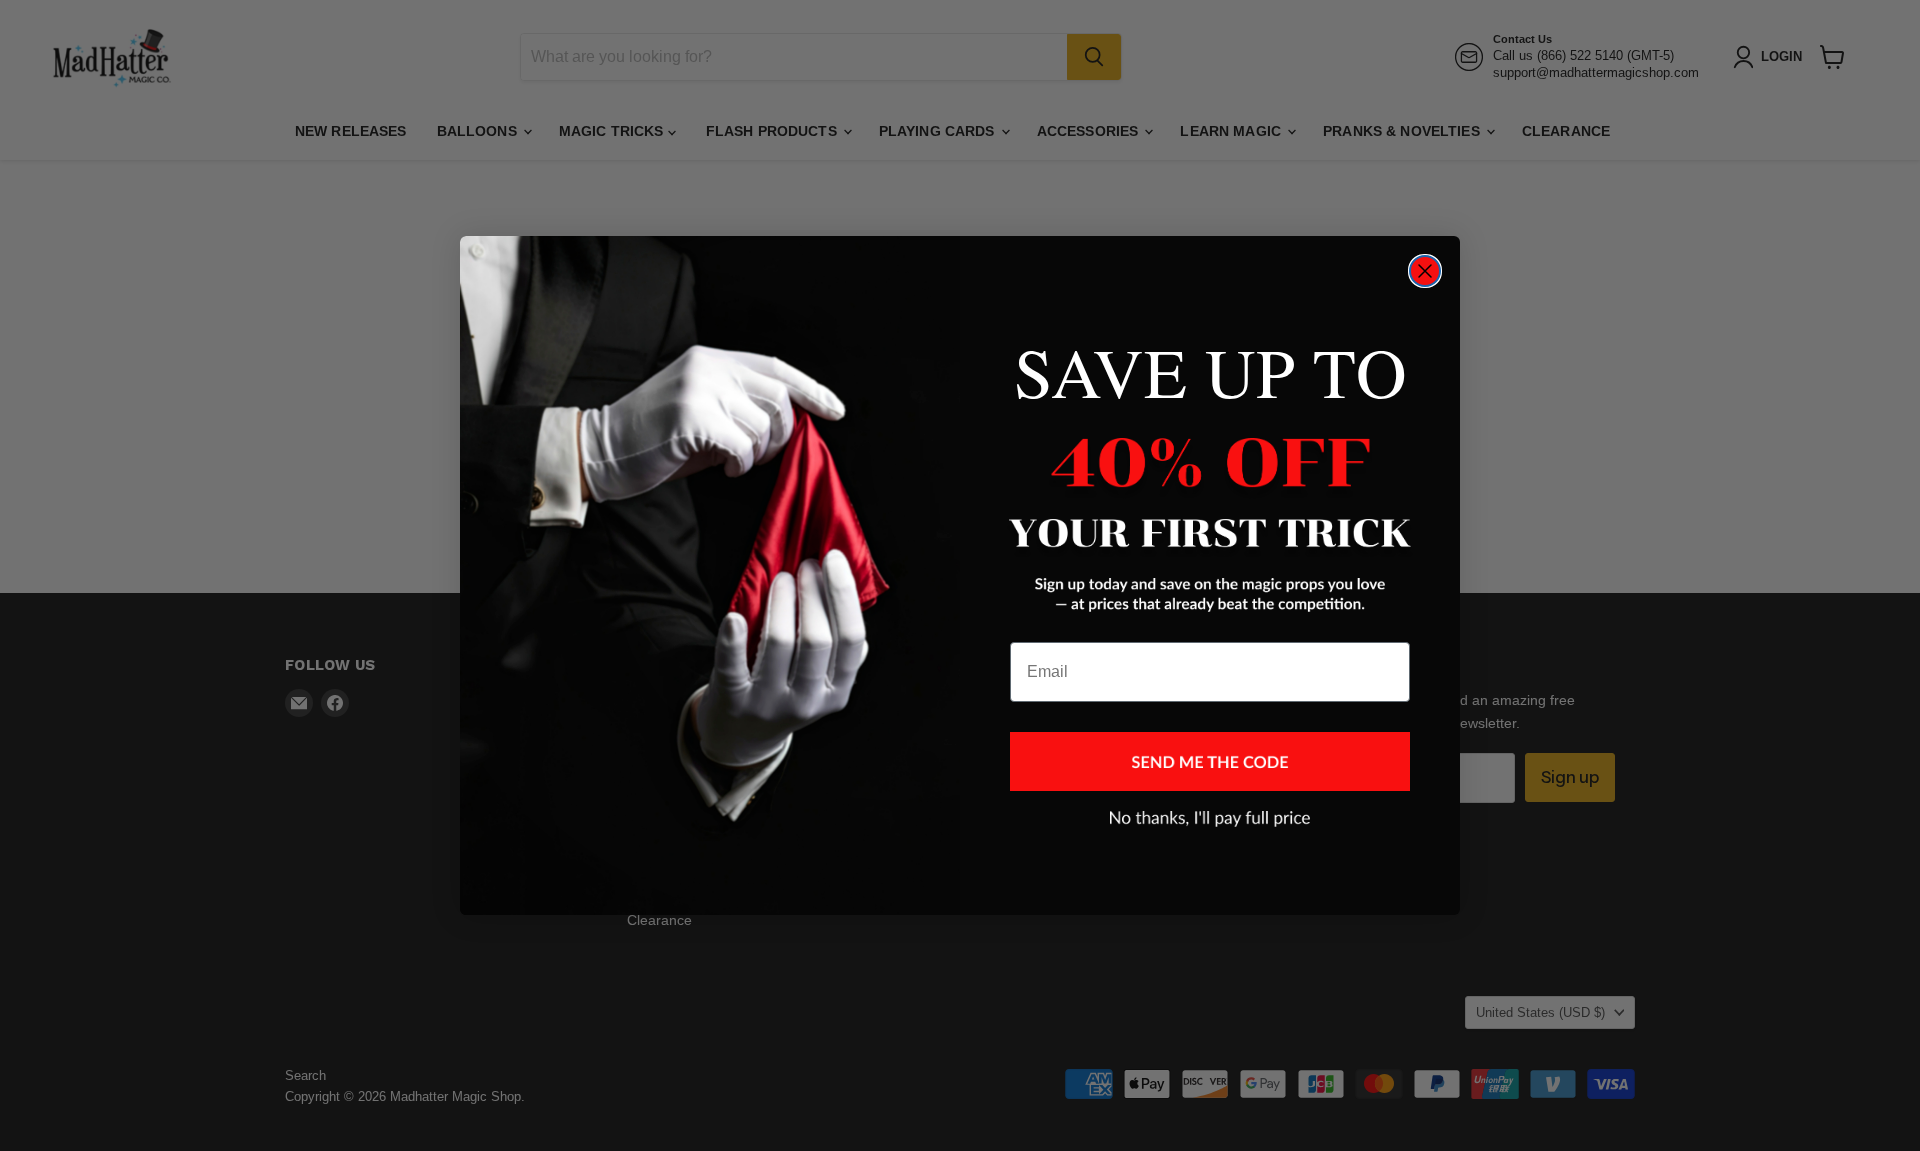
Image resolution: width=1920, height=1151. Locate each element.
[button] (1210, 761)
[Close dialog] (1425, 271)
